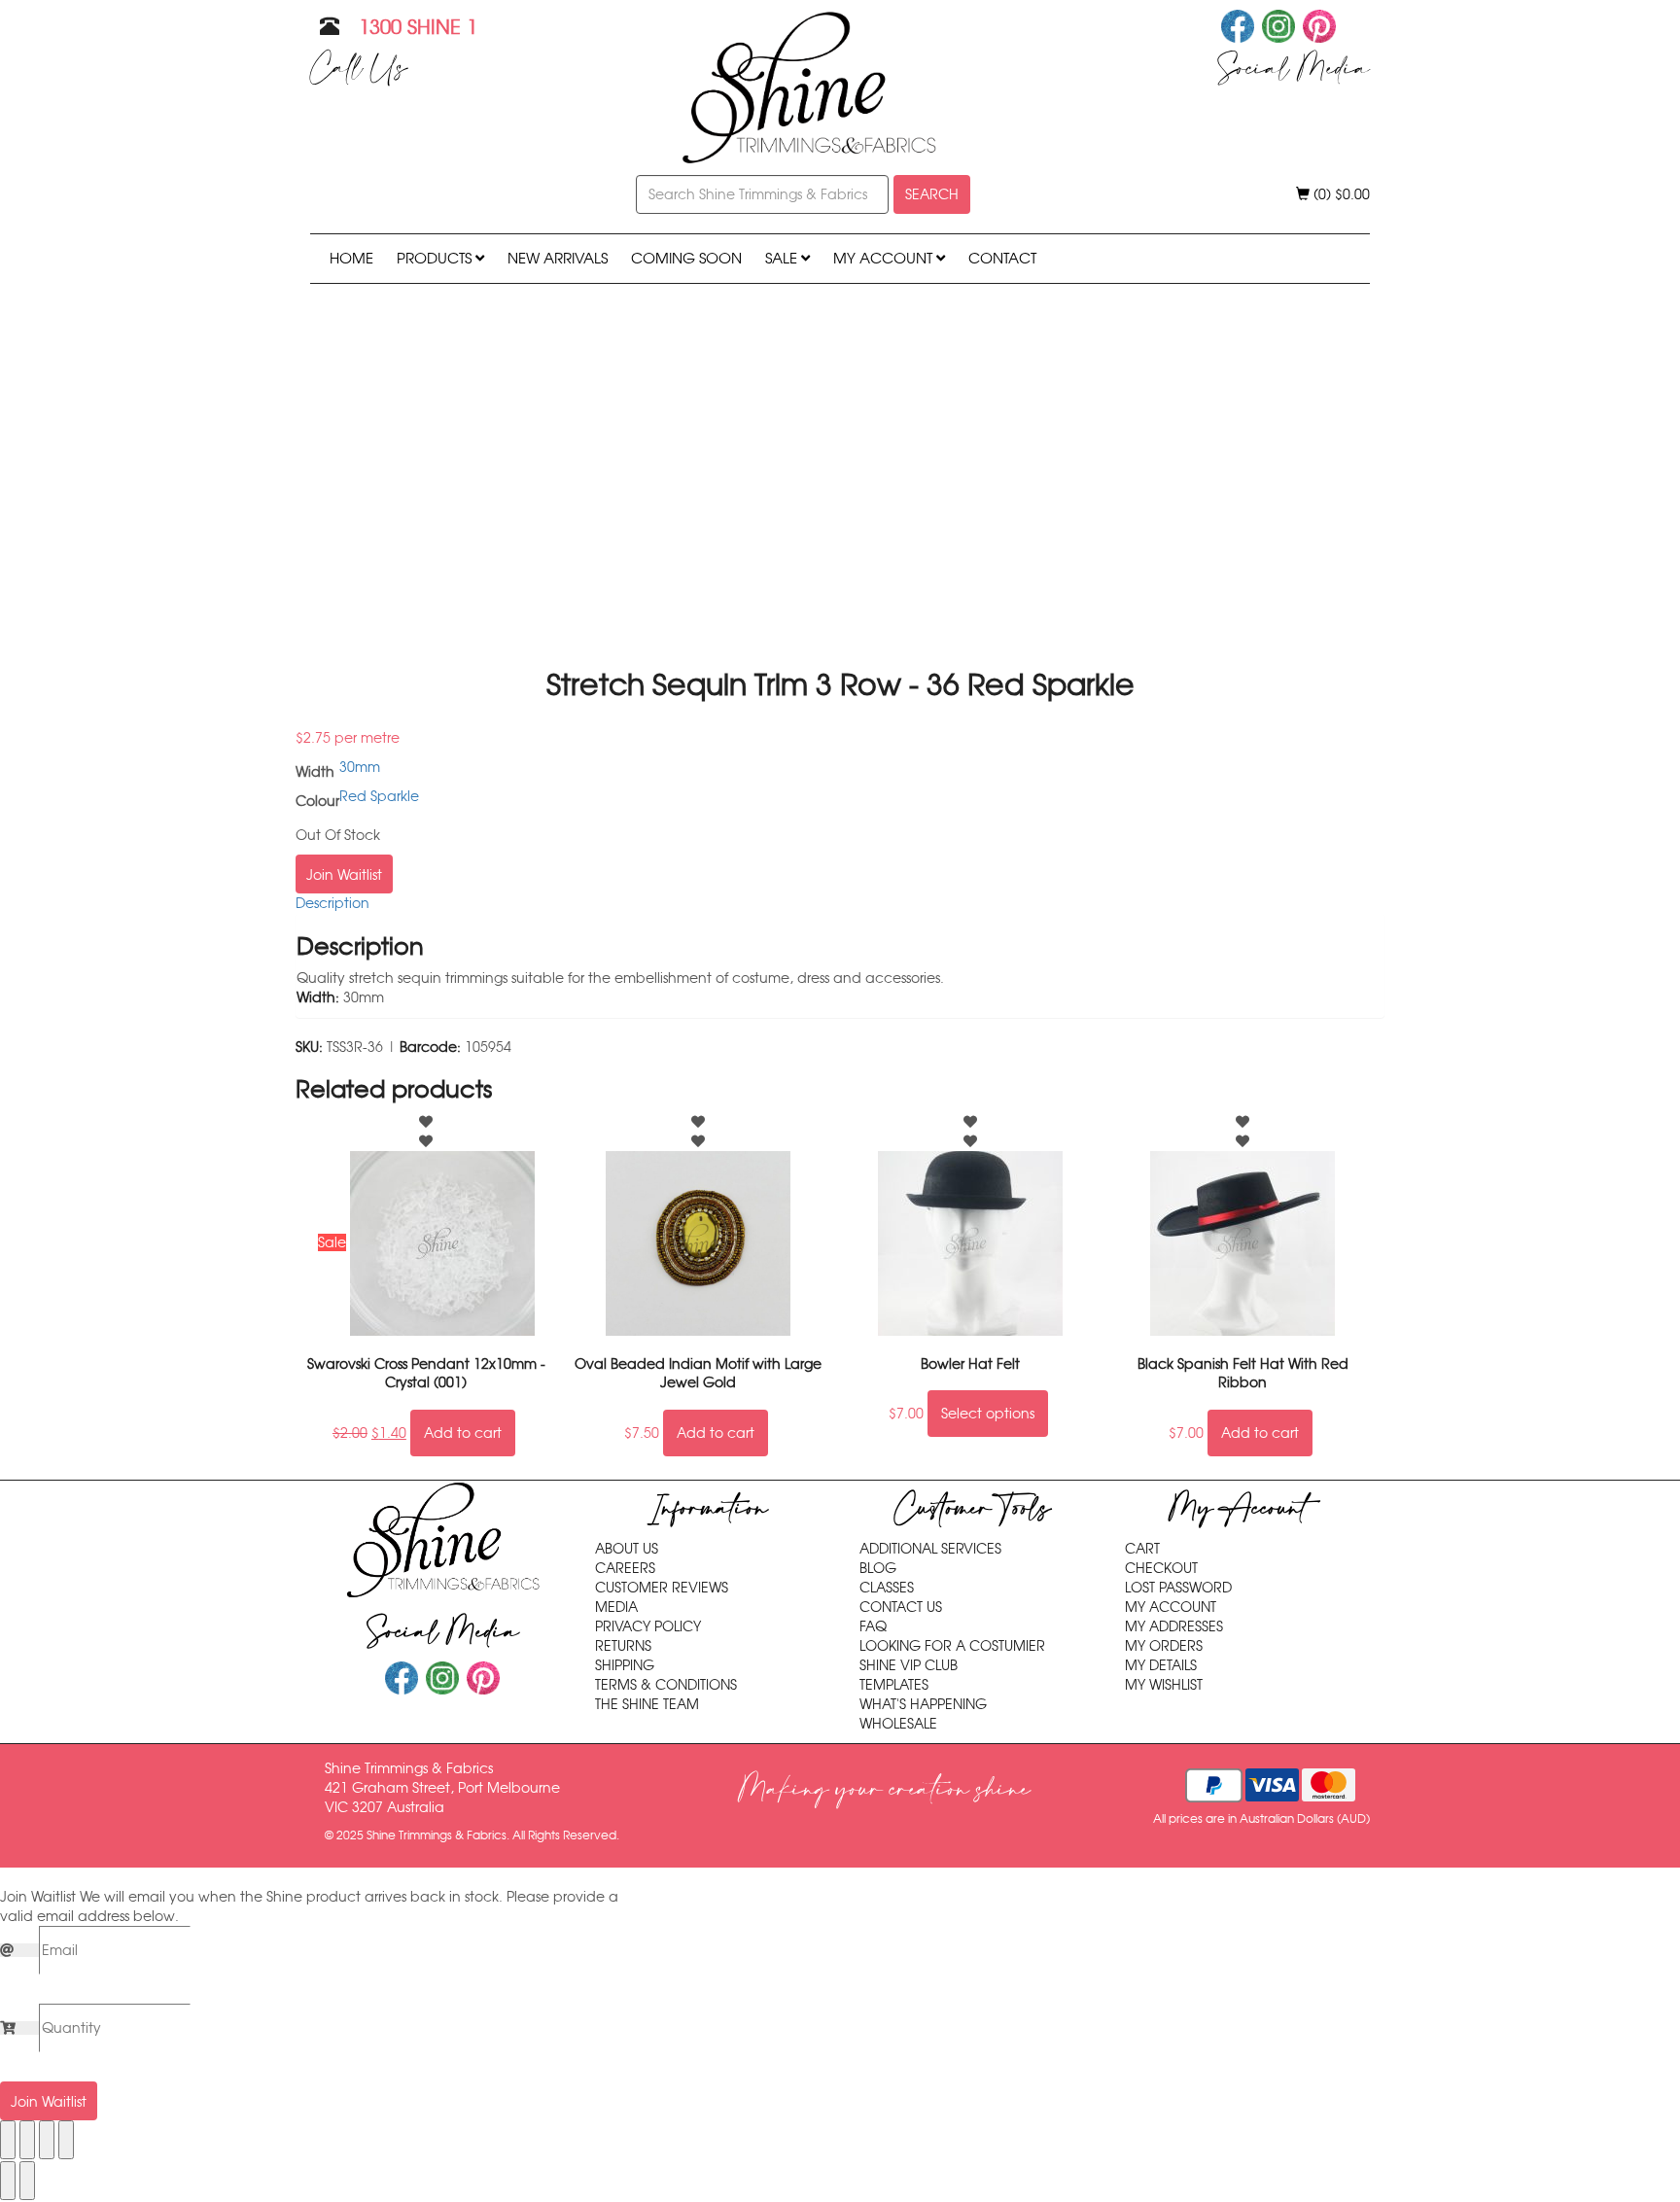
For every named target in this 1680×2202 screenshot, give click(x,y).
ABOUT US (627, 1549)
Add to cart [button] (463, 1433)
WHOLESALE (898, 1724)
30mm (360, 767)
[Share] (47, 2140)
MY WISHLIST (1164, 1685)
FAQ (873, 1626)
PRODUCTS (436, 258)
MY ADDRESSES (1174, 1626)
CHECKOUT (1161, 1568)
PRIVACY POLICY (648, 1626)
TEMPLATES (894, 1685)
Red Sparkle (379, 796)
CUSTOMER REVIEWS (662, 1588)
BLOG (878, 1568)
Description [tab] (332, 903)
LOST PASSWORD (1178, 1588)
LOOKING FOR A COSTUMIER (952, 1646)
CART (1142, 1549)
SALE (783, 258)
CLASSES (887, 1588)
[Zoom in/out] (8, 2140)
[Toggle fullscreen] (27, 2140)
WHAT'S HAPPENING (923, 1704)
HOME (351, 258)
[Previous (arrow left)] (8, 2181)
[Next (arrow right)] (27, 2181)
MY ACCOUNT (885, 258)
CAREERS (625, 1568)
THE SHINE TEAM (647, 1704)
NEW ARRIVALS (558, 258)
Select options (988, 1414)
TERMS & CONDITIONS (666, 1685)
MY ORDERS (1164, 1646)
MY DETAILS (1161, 1665)
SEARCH (932, 194)
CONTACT (1002, 258)
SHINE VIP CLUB (909, 1665)
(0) (1340, 194)
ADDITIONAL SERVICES (930, 1549)
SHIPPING (625, 1665)
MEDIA (616, 1607)
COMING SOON (686, 258)
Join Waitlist (344, 875)
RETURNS (623, 1646)
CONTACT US (901, 1607)
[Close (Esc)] (66, 2140)
